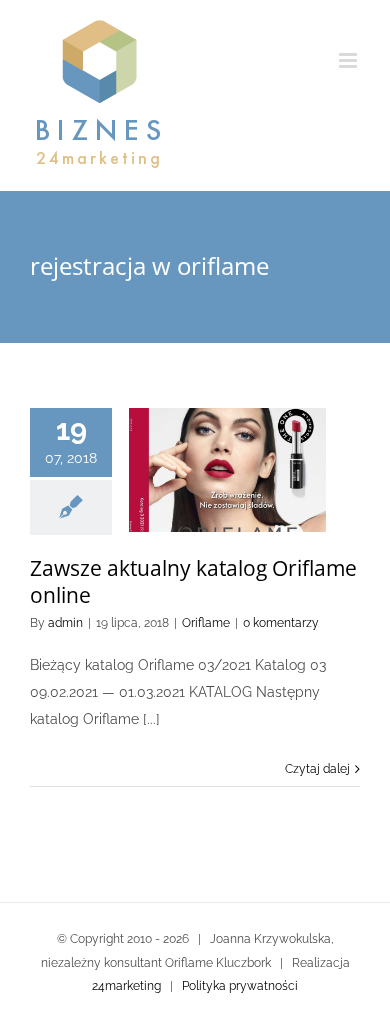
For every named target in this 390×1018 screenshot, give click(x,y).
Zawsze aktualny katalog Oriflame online (193, 581)
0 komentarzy (281, 623)
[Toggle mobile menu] (349, 60)
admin (65, 623)
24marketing (126, 986)
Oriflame (206, 623)
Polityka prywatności (240, 986)
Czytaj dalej (317, 769)
